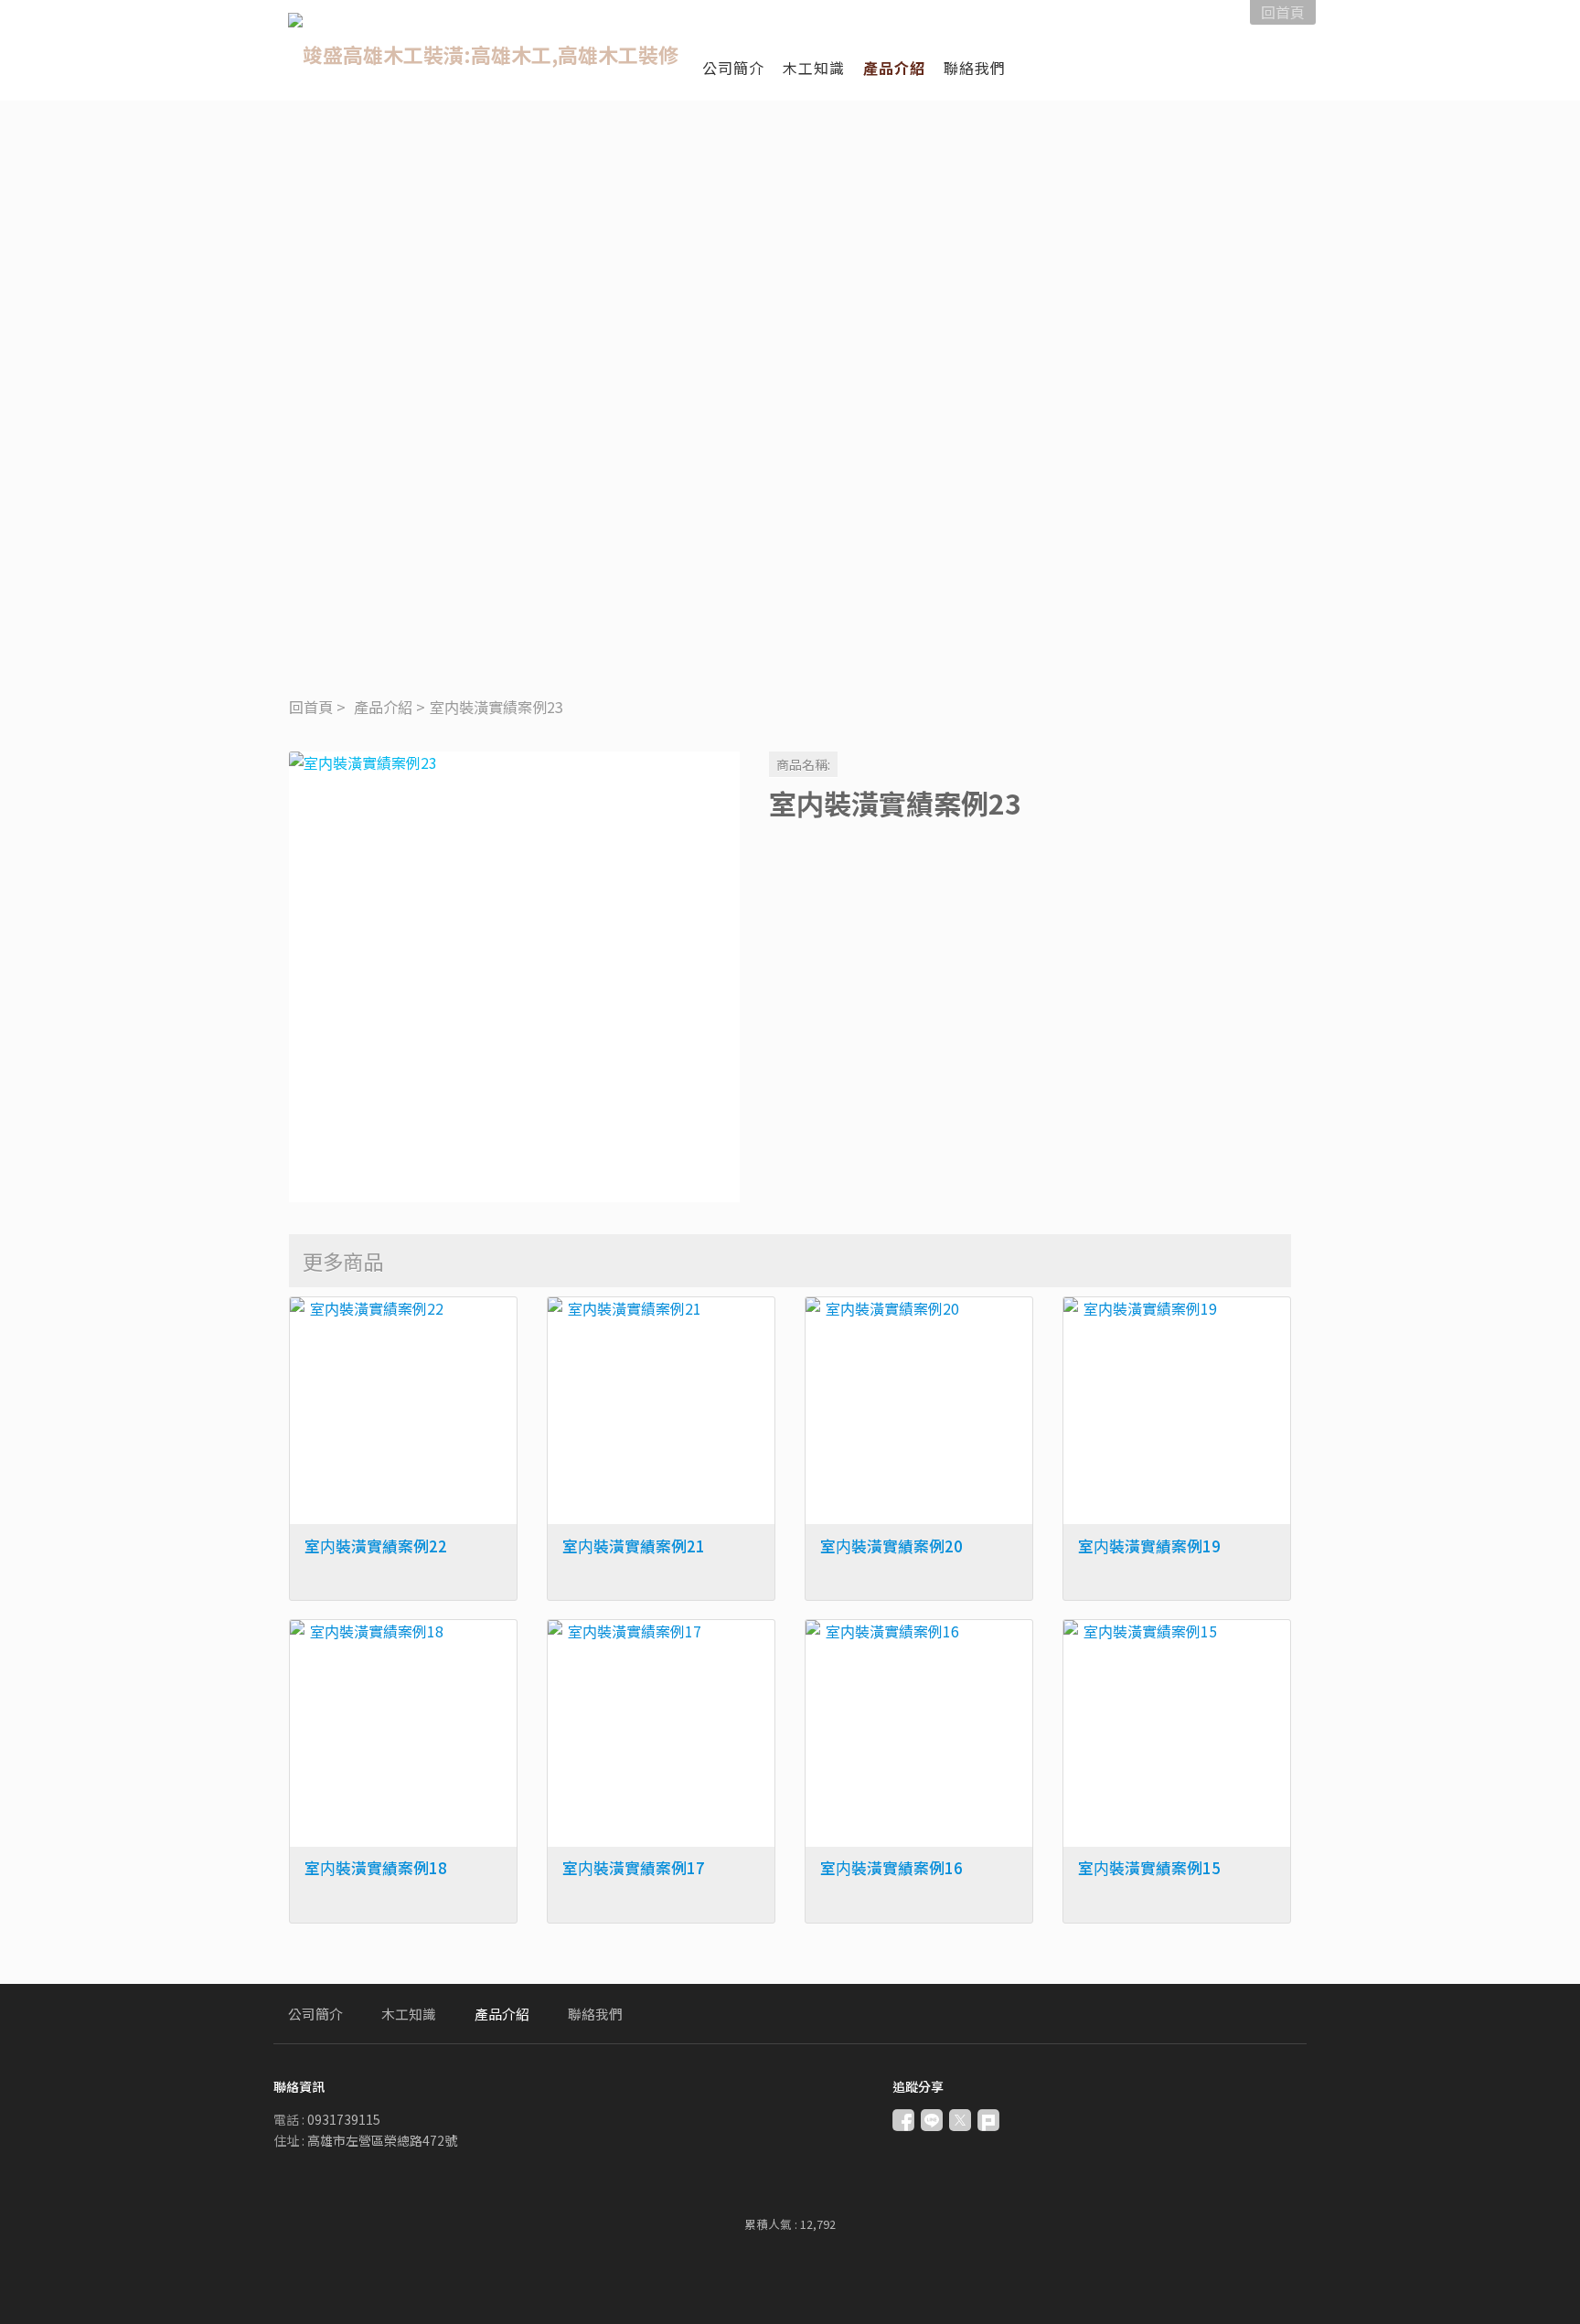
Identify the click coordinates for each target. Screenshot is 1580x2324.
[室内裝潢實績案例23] (514, 977)
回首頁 (311, 707)
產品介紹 (383, 707)
